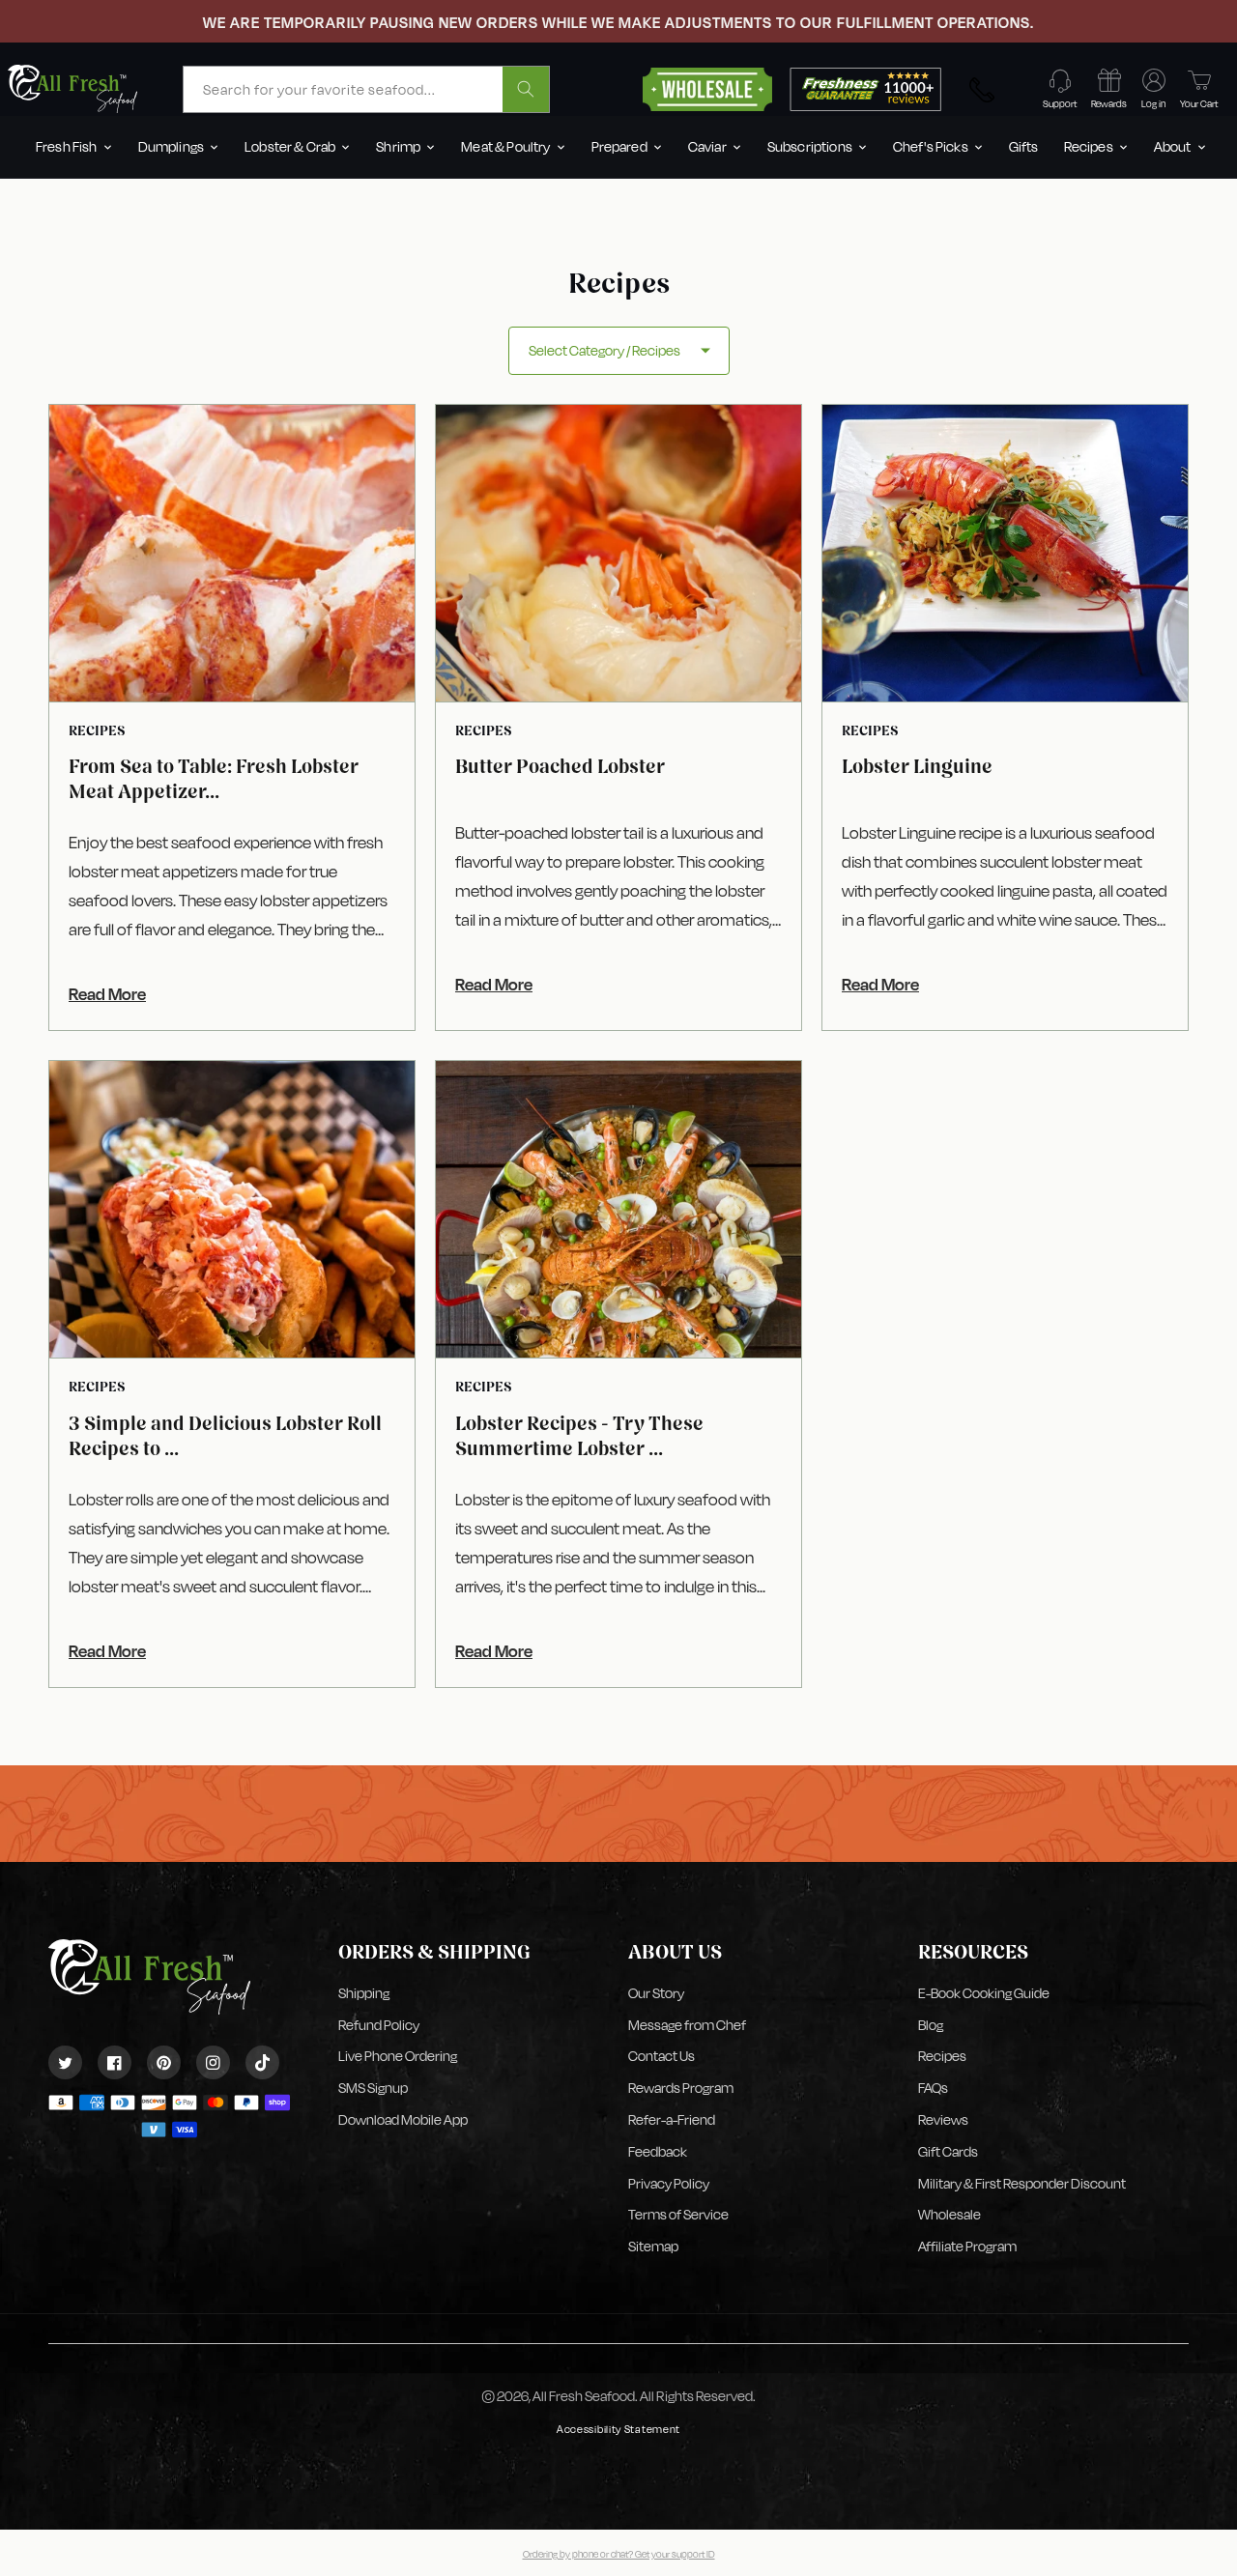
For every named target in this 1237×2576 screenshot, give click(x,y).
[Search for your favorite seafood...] (526, 89)
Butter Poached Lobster (560, 766)
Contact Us (662, 2056)
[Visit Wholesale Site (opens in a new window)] (707, 87)
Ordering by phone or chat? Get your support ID (619, 2554)
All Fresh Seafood (584, 2396)
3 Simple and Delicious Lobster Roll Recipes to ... (225, 1436)
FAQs (933, 2088)
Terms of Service (678, 2214)
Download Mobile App (403, 2119)
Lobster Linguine (917, 766)
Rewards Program (681, 2088)
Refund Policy (379, 2025)
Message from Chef (687, 2025)
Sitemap (653, 2246)
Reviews (943, 2119)
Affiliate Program (967, 2246)
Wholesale (949, 2214)
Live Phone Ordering (398, 2056)
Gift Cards (948, 2151)
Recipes (942, 2056)
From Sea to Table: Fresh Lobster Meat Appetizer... (214, 779)
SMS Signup (373, 2088)
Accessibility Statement (618, 2430)
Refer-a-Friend (672, 2119)
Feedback (658, 2151)
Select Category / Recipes (604, 350)
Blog (931, 2025)
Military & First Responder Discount (1022, 2183)
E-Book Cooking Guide (984, 1993)
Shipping (364, 1993)
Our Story (656, 1993)
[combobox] (366, 89)
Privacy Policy (669, 2183)
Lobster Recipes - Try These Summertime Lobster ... (579, 1436)
